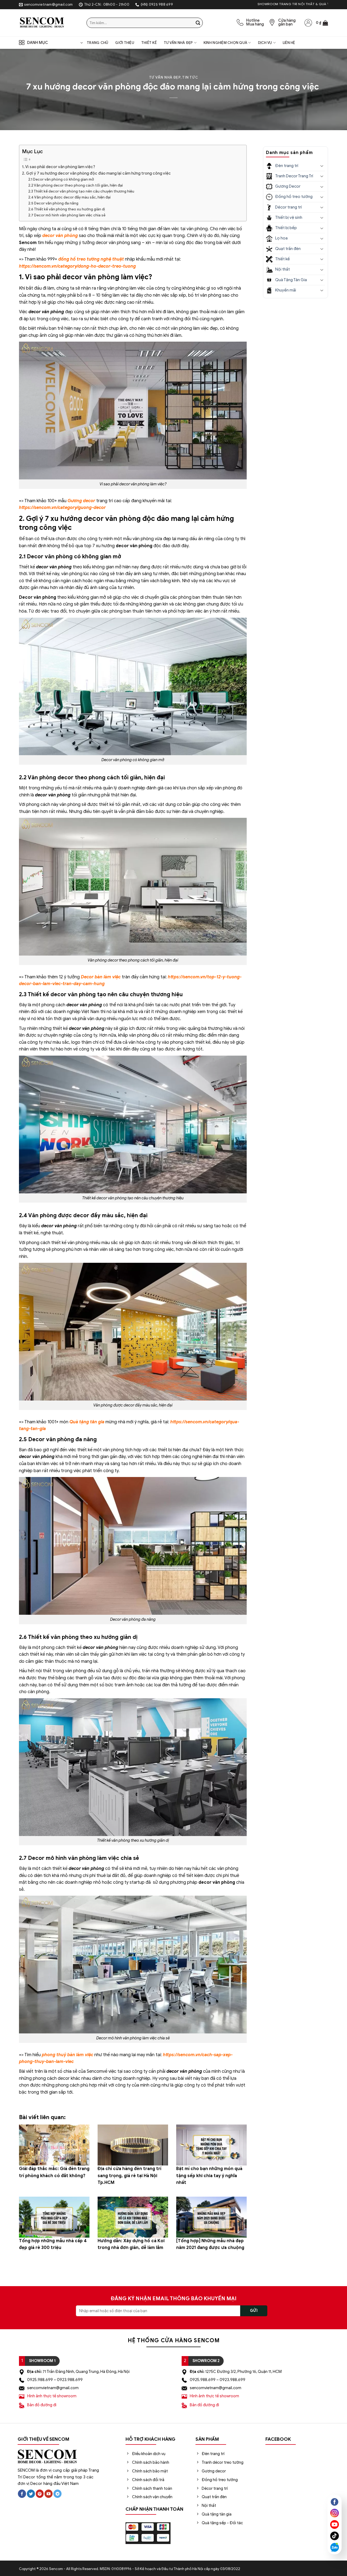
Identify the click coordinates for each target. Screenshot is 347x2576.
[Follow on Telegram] (57, 2494)
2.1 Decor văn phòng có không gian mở (61, 179)
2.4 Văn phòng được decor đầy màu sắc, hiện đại (69, 197)
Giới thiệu (125, 43)
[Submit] (198, 23)
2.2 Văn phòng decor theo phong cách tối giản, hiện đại (75, 185)
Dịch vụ (265, 43)
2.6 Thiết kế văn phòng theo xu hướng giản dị (67, 209)
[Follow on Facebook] (22, 2494)
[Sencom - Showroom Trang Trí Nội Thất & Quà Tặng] (49, 23)
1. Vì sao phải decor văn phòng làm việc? (59, 167)
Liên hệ (289, 43)
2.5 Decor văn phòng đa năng (53, 203)
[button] (322, 23)
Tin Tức (190, 78)
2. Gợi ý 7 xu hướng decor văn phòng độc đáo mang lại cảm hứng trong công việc (96, 173)
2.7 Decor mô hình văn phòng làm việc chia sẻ (67, 215)
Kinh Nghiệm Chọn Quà (225, 43)
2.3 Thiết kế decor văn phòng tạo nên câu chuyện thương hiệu (81, 191)
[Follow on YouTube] (49, 2494)
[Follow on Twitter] (31, 2494)
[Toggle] (322, 166)
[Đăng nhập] (308, 23)
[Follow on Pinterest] (40, 2494)
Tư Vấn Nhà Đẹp (178, 43)
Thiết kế (149, 43)
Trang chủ (97, 43)
